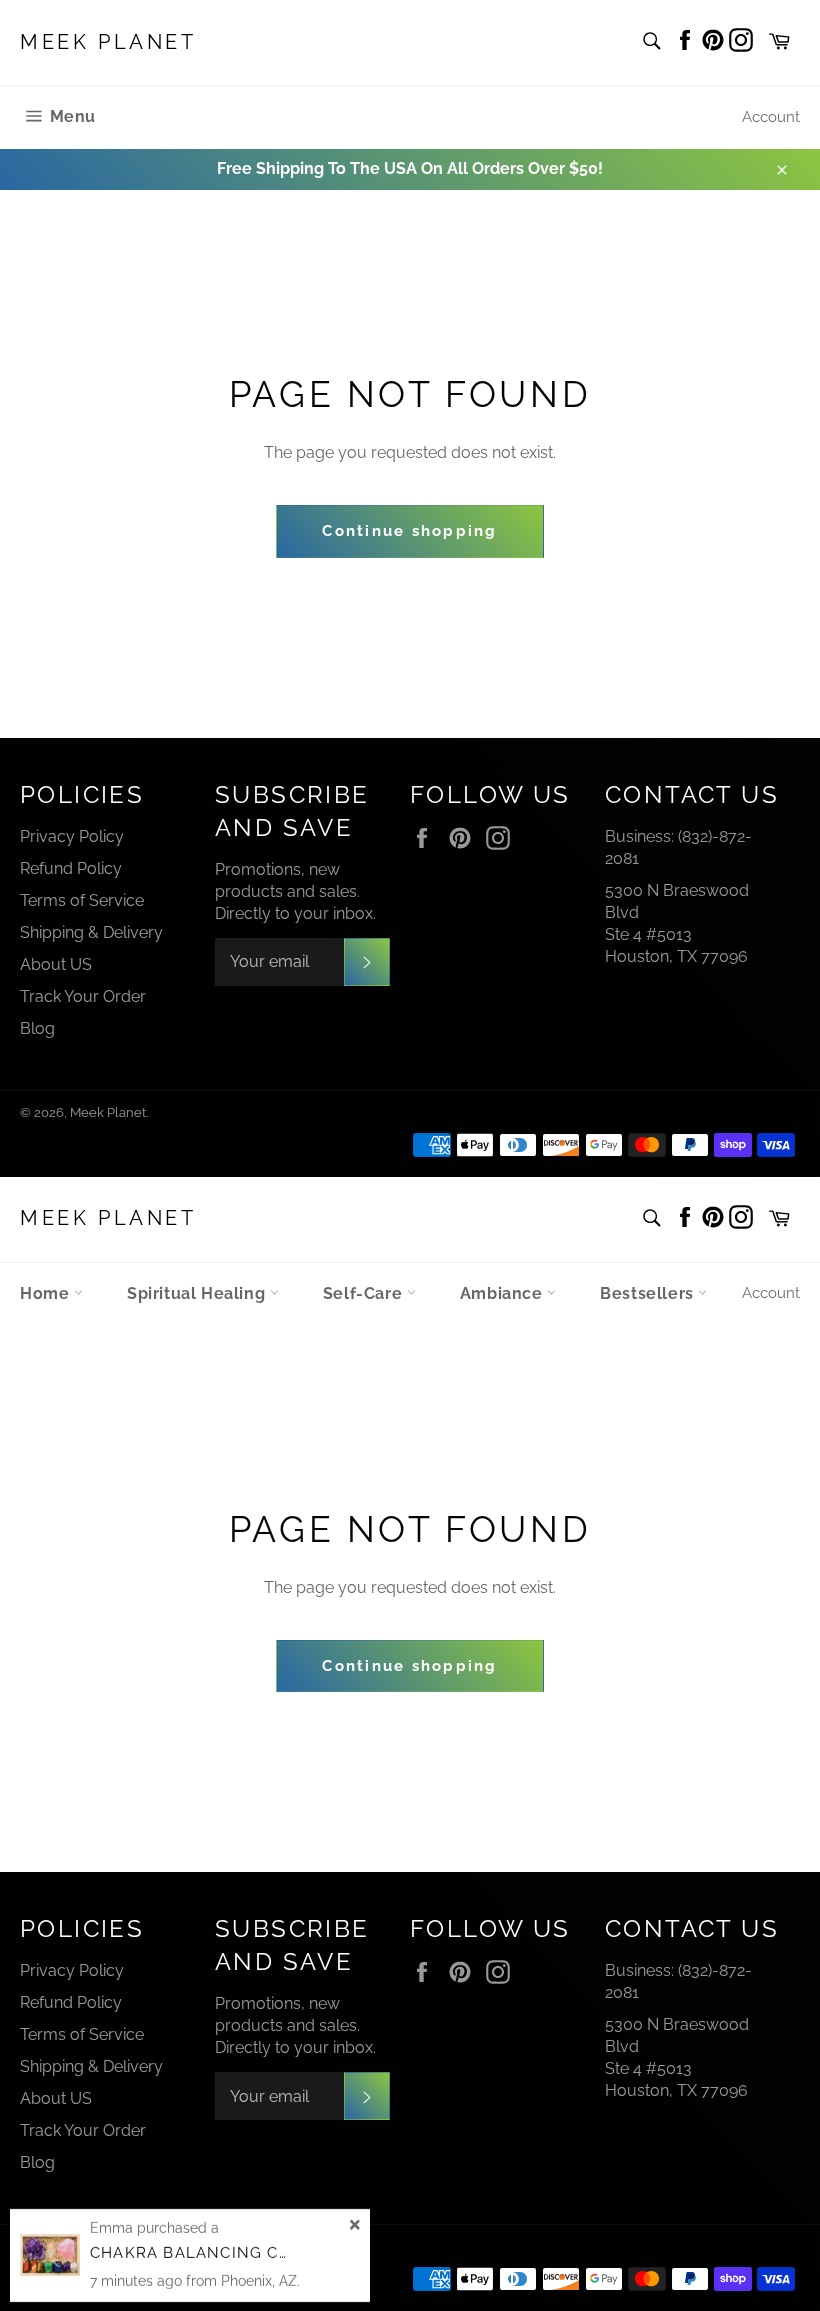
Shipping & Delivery (91, 932)
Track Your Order (83, 996)
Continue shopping (409, 531)
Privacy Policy (72, 836)
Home (47, 1293)
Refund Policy (71, 868)
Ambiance (503, 1293)
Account (771, 117)
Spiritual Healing (198, 1293)
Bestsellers (649, 1293)
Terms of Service (82, 900)
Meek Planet (108, 42)
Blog (37, 1028)
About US (56, 964)
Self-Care (365, 1293)
